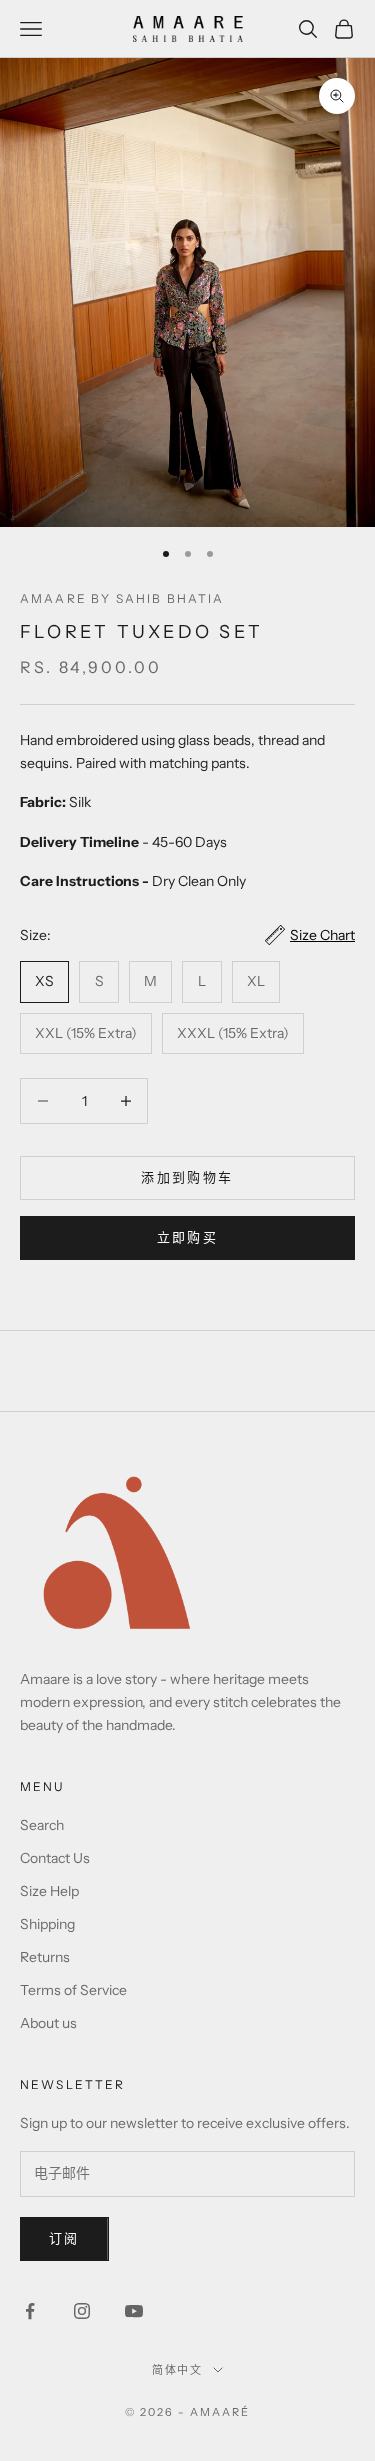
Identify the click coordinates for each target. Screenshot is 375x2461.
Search (42, 1825)
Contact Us (55, 1858)
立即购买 (187, 1237)
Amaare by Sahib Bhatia (122, 598)
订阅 (64, 2238)
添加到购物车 (187, 1177)
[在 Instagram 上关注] (82, 2311)
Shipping (47, 1924)
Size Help (49, 1891)
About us (48, 2023)
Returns (45, 1957)
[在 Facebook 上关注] (30, 2311)
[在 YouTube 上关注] (134, 2311)
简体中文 (178, 2370)
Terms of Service (73, 1990)
